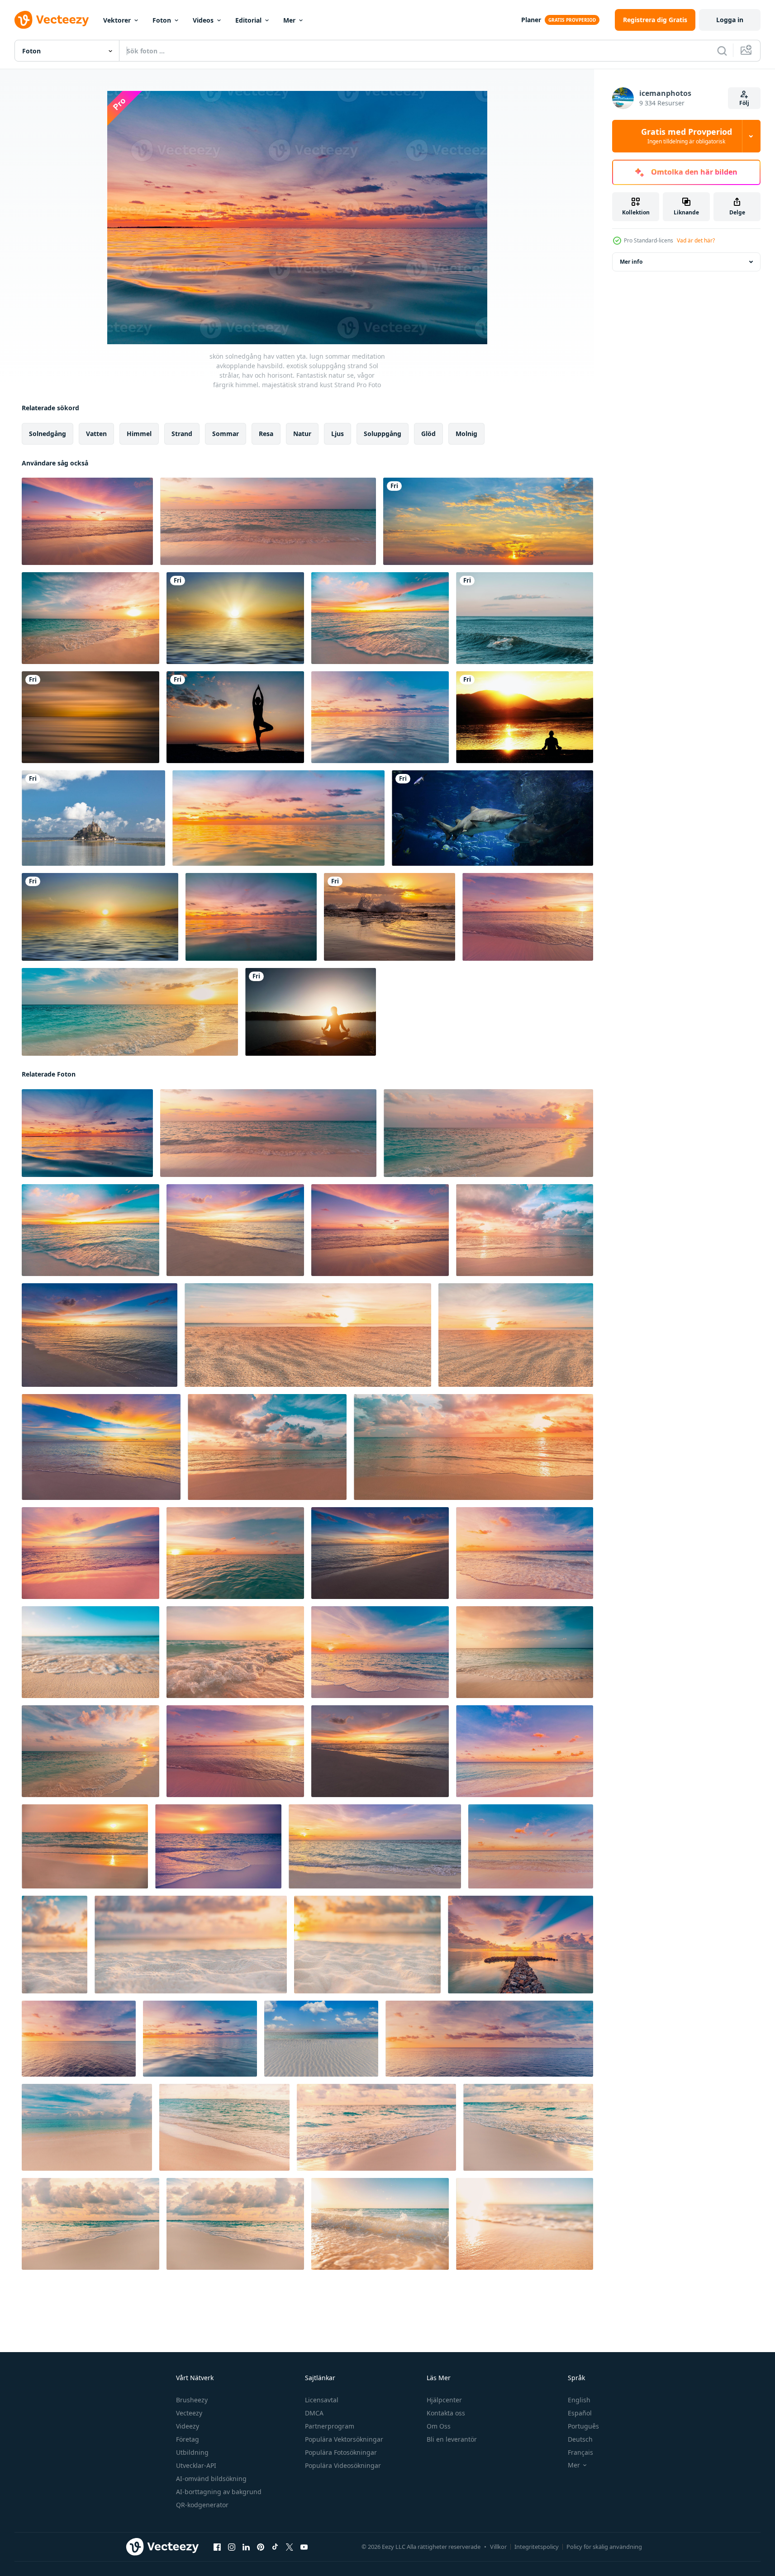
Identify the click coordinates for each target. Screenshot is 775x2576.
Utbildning (192, 2452)
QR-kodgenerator (202, 2505)
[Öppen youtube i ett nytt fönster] (304, 2547)
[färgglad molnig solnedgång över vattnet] (235, 618)
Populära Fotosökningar (341, 2452)
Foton (162, 20)
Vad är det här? (696, 240)
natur (302, 434)
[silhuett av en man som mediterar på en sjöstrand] (525, 717)
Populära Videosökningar (343, 2465)
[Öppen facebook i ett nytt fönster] (217, 2547)
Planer (531, 20)
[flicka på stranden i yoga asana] (235, 717)
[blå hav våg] (525, 618)
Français (580, 2452)
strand (182, 434)
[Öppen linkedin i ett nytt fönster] (246, 2547)
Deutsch (580, 2439)
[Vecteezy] (52, 20)
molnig (466, 434)
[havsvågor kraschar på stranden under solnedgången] (390, 917)
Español (580, 2413)
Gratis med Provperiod (687, 136)
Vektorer (117, 20)
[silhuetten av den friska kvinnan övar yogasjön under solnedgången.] (311, 1012)
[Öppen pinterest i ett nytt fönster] (261, 2547)
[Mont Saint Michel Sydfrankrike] (93, 818)
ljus (338, 434)
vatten (96, 434)
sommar (226, 434)
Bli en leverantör (452, 2439)
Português (583, 2426)
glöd (428, 434)
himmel (139, 434)
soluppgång (383, 434)
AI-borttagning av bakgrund (219, 2492)
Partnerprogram (330, 2426)
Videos (203, 20)
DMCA (314, 2413)
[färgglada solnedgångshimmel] (488, 521)
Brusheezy (192, 2400)
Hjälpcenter (444, 2400)
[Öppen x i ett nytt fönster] (290, 2547)
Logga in (730, 20)
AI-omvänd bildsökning (211, 2479)
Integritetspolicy (537, 2547)
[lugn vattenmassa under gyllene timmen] (90, 717)
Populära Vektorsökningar (344, 2439)
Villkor (498, 2547)
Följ (744, 103)
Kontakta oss (446, 2413)
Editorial (248, 20)
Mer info (631, 262)
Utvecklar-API (196, 2465)
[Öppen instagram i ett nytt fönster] (232, 2547)
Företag (188, 2439)
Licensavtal (322, 2400)
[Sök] (722, 51)
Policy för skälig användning (604, 2547)
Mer (289, 20)
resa (266, 434)
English (579, 2400)
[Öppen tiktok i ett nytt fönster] (275, 2547)
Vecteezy (189, 2413)
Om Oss (439, 2426)
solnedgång (48, 434)
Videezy (188, 2426)
